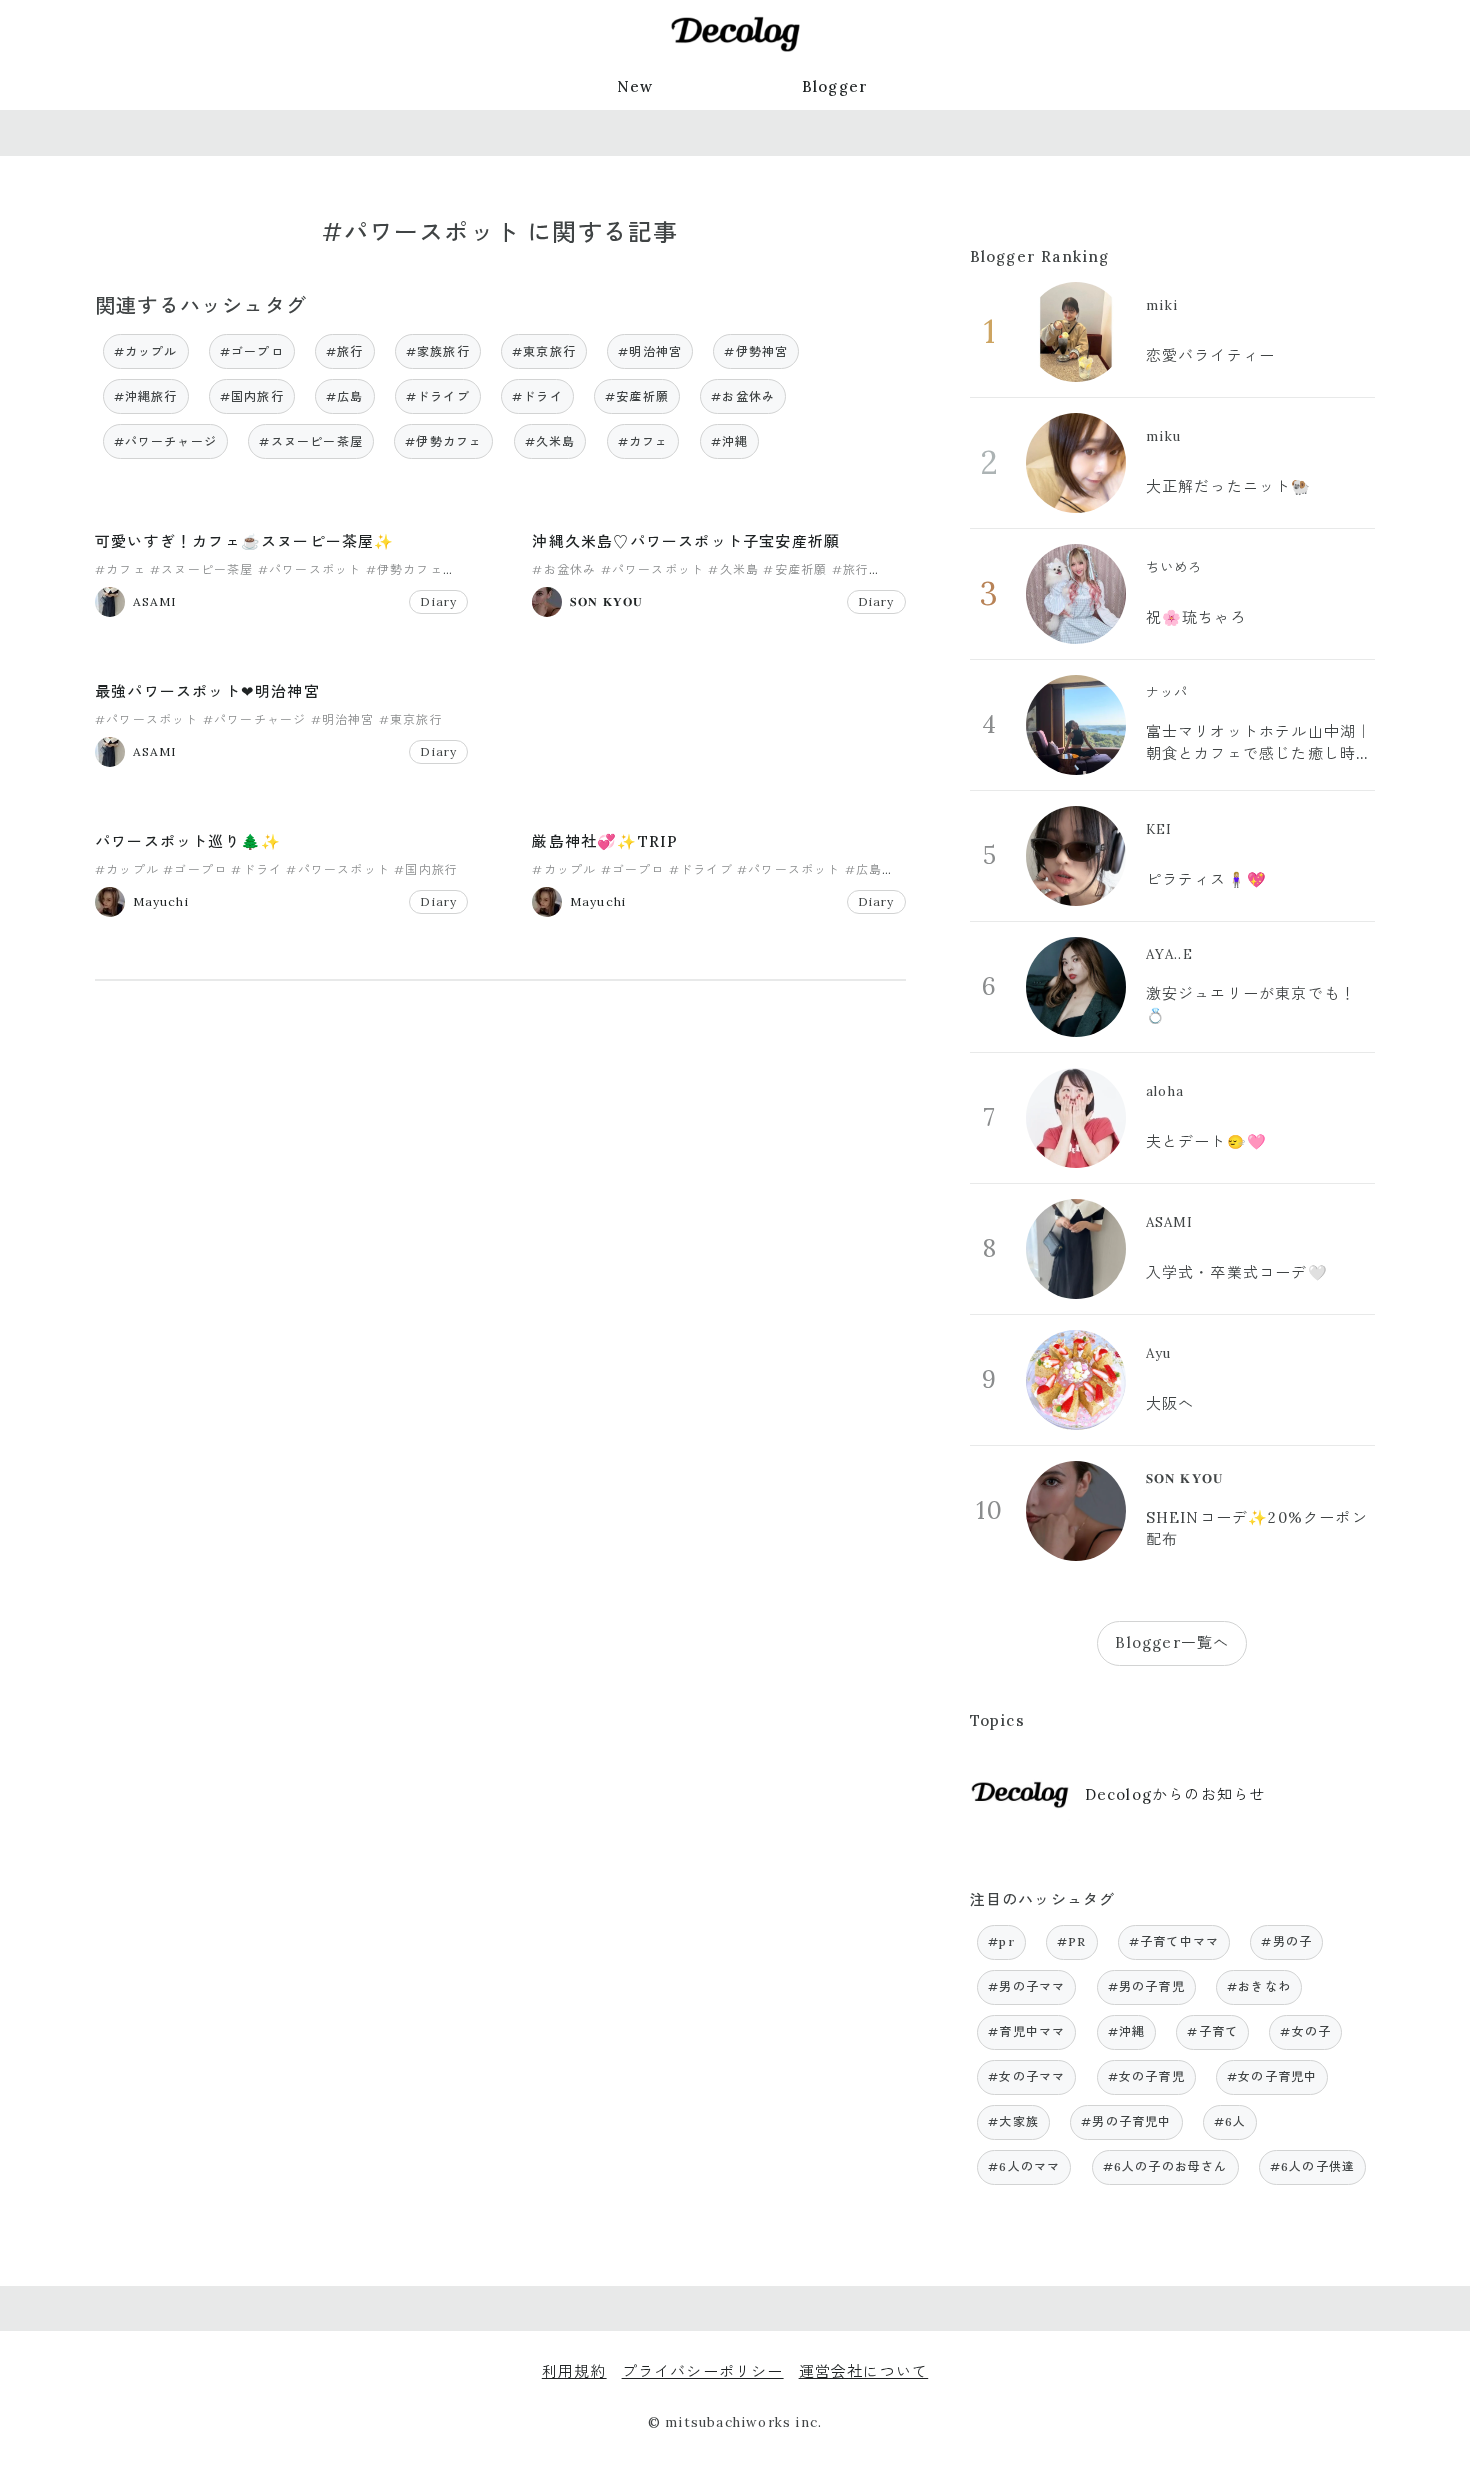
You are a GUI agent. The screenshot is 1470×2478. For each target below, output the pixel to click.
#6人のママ (1024, 2166)
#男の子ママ (1026, 1986)
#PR (1072, 1941)
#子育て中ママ (1174, 1941)
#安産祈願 (637, 396)
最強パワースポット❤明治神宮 (207, 691)
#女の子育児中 (1272, 2076)
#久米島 (550, 441)
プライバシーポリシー (703, 2371)
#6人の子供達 (1312, 2166)
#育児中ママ (1026, 2031)
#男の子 (1286, 1941)
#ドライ (537, 396)
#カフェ (643, 441)
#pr (1001, 1941)
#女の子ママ (1026, 2076)
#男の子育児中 (1126, 2121)
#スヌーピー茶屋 (311, 441)
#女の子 (1305, 2031)
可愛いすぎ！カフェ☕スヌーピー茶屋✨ (245, 541)
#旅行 (345, 351)
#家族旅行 (438, 351)
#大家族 (1013, 2121)
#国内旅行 (252, 396)
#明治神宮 (650, 351)
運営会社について (864, 2371)
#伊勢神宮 (756, 351)
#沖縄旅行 (146, 396)
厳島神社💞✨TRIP (605, 841)
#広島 (345, 396)
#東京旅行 (544, 351)
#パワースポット (310, 569)
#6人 (1230, 2121)
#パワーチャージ (166, 441)
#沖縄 (730, 441)
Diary (438, 601)
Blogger (835, 86)
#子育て (1212, 2031)
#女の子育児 (1146, 2076)
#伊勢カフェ (443, 441)
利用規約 (574, 2371)
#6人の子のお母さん (1165, 2166)
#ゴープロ (252, 351)
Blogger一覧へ (1172, 1642)
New (635, 86)
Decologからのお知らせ (1175, 1794)
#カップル (146, 351)
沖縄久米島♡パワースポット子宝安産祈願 (686, 541)
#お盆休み (743, 396)
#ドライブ (438, 396)
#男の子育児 (1146, 1986)
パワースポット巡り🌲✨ (188, 841)
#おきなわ (1259, 1986)
